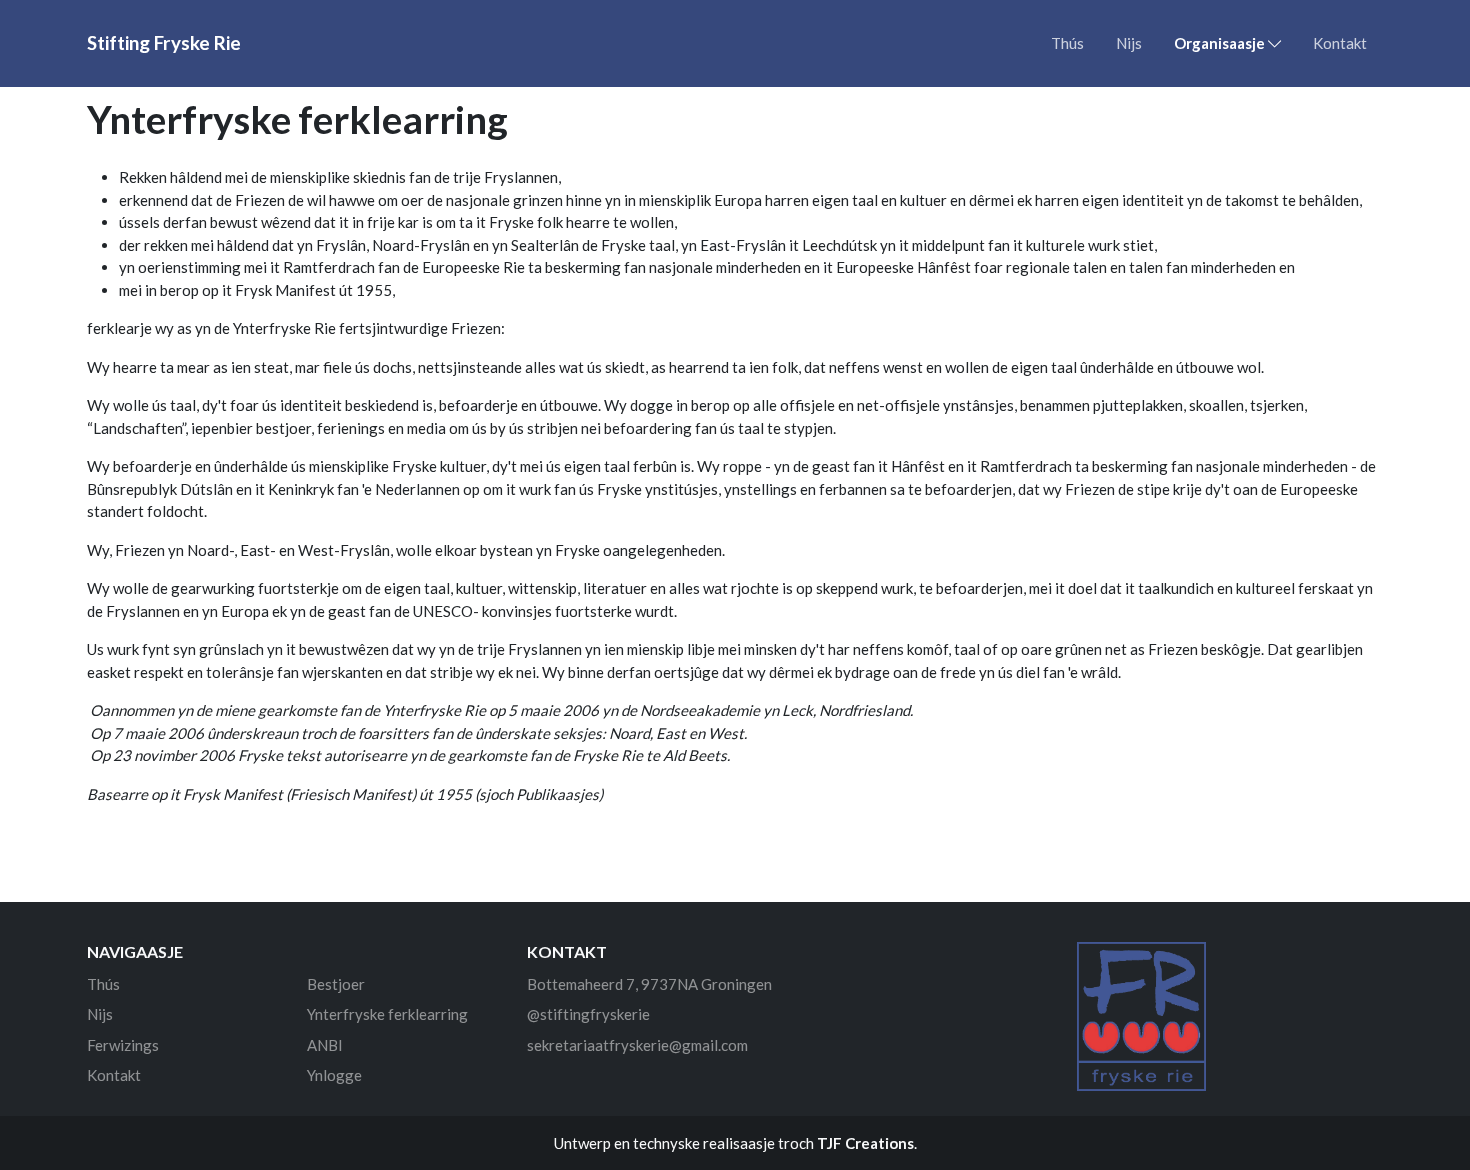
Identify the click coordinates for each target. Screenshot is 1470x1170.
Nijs (1129, 43)
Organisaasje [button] (1221, 43)
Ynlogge (334, 1075)
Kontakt (1340, 43)
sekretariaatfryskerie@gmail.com (637, 1045)
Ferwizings (123, 1045)
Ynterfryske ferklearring (387, 1014)
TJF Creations (865, 1143)
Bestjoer (336, 984)
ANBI (325, 1045)
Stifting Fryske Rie (164, 42)
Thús (1067, 43)
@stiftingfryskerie (588, 1014)
